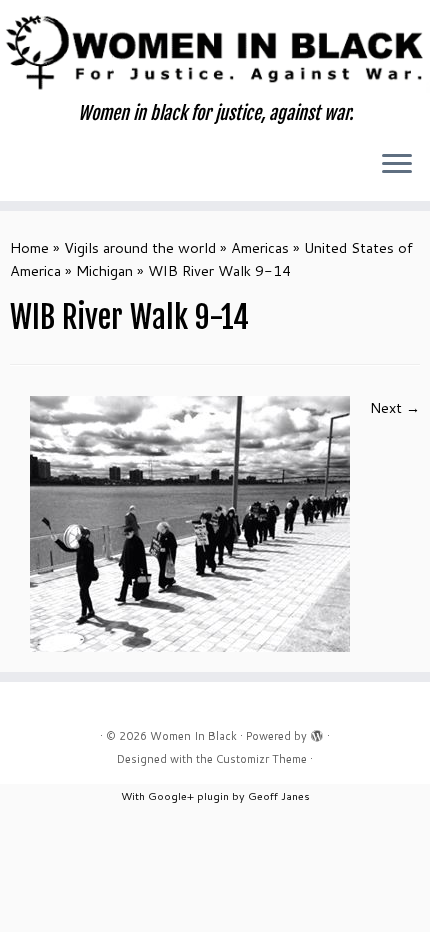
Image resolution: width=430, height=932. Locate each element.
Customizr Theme (261, 759)
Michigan (104, 270)
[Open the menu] (397, 165)
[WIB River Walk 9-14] (190, 521)
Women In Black (193, 736)
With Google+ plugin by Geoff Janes (215, 795)
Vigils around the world (140, 247)
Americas (260, 247)
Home (29, 247)
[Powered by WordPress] (317, 732)
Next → (395, 407)
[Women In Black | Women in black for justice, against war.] (215, 51)
